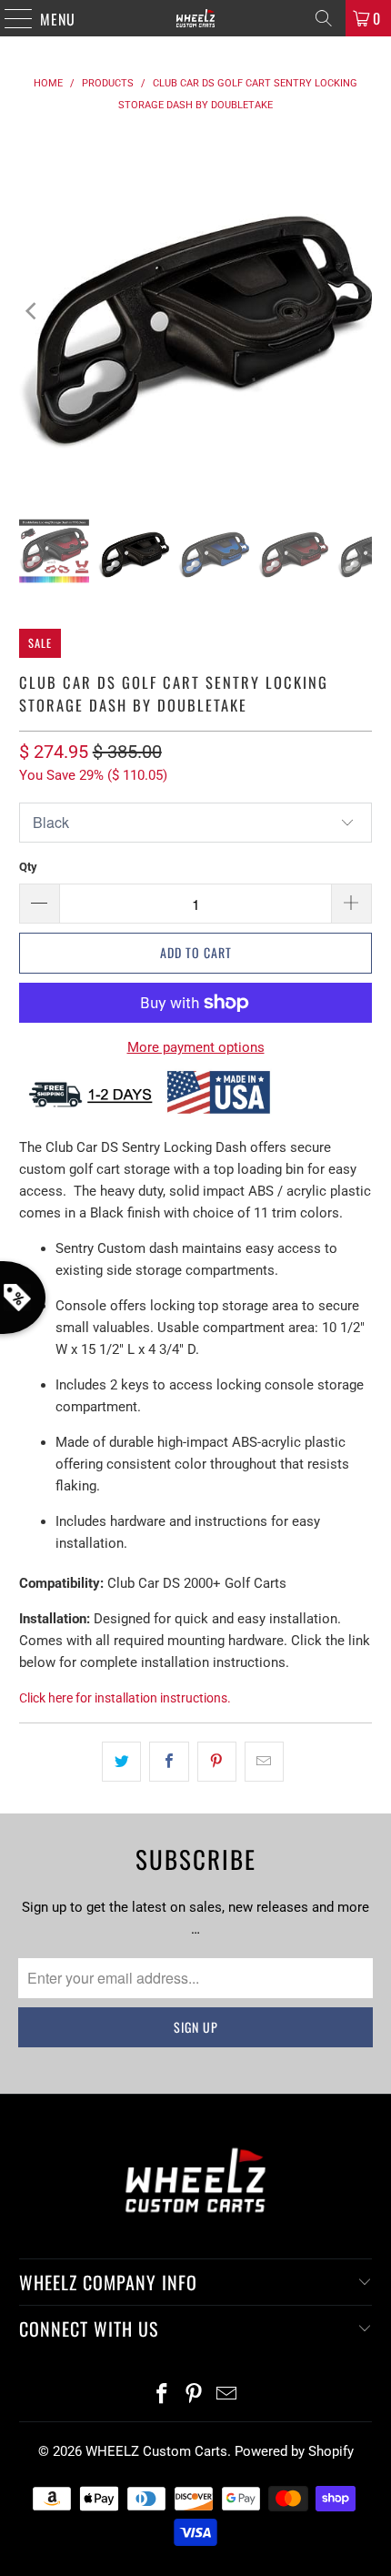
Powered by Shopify (294, 2451)
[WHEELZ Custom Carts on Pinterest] (195, 2395)
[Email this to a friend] (264, 1762)
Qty (28, 867)
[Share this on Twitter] (121, 1762)
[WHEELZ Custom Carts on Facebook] (162, 2395)
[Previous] (33, 312)
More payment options (196, 1047)
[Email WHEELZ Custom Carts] (227, 2395)
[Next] (358, 312)
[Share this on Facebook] (169, 1762)
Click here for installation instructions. (125, 1698)
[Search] (324, 18)
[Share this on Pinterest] (217, 1762)
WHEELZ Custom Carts (156, 2451)
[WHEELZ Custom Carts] (196, 18)
